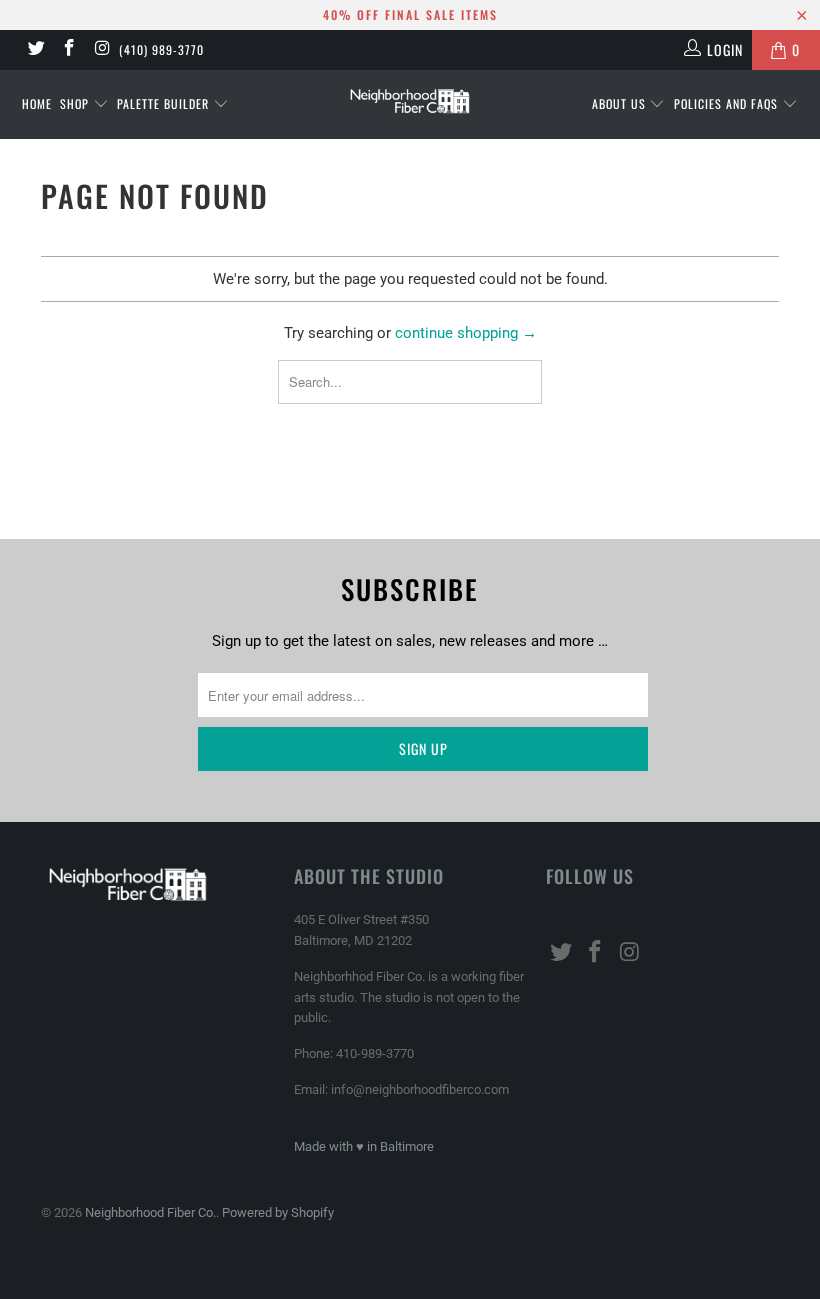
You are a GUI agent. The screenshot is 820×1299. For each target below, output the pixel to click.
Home (37, 103)
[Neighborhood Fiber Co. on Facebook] (69, 50)
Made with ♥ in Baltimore (364, 1146)
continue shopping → (466, 333)
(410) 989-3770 (161, 49)
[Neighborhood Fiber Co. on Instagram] (102, 50)
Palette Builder (165, 103)
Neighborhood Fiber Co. (150, 1212)
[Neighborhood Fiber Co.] (409, 101)
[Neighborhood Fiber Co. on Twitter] (35, 50)
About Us (621, 103)
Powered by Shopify (278, 1212)
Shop (76, 103)
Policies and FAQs (728, 103)
